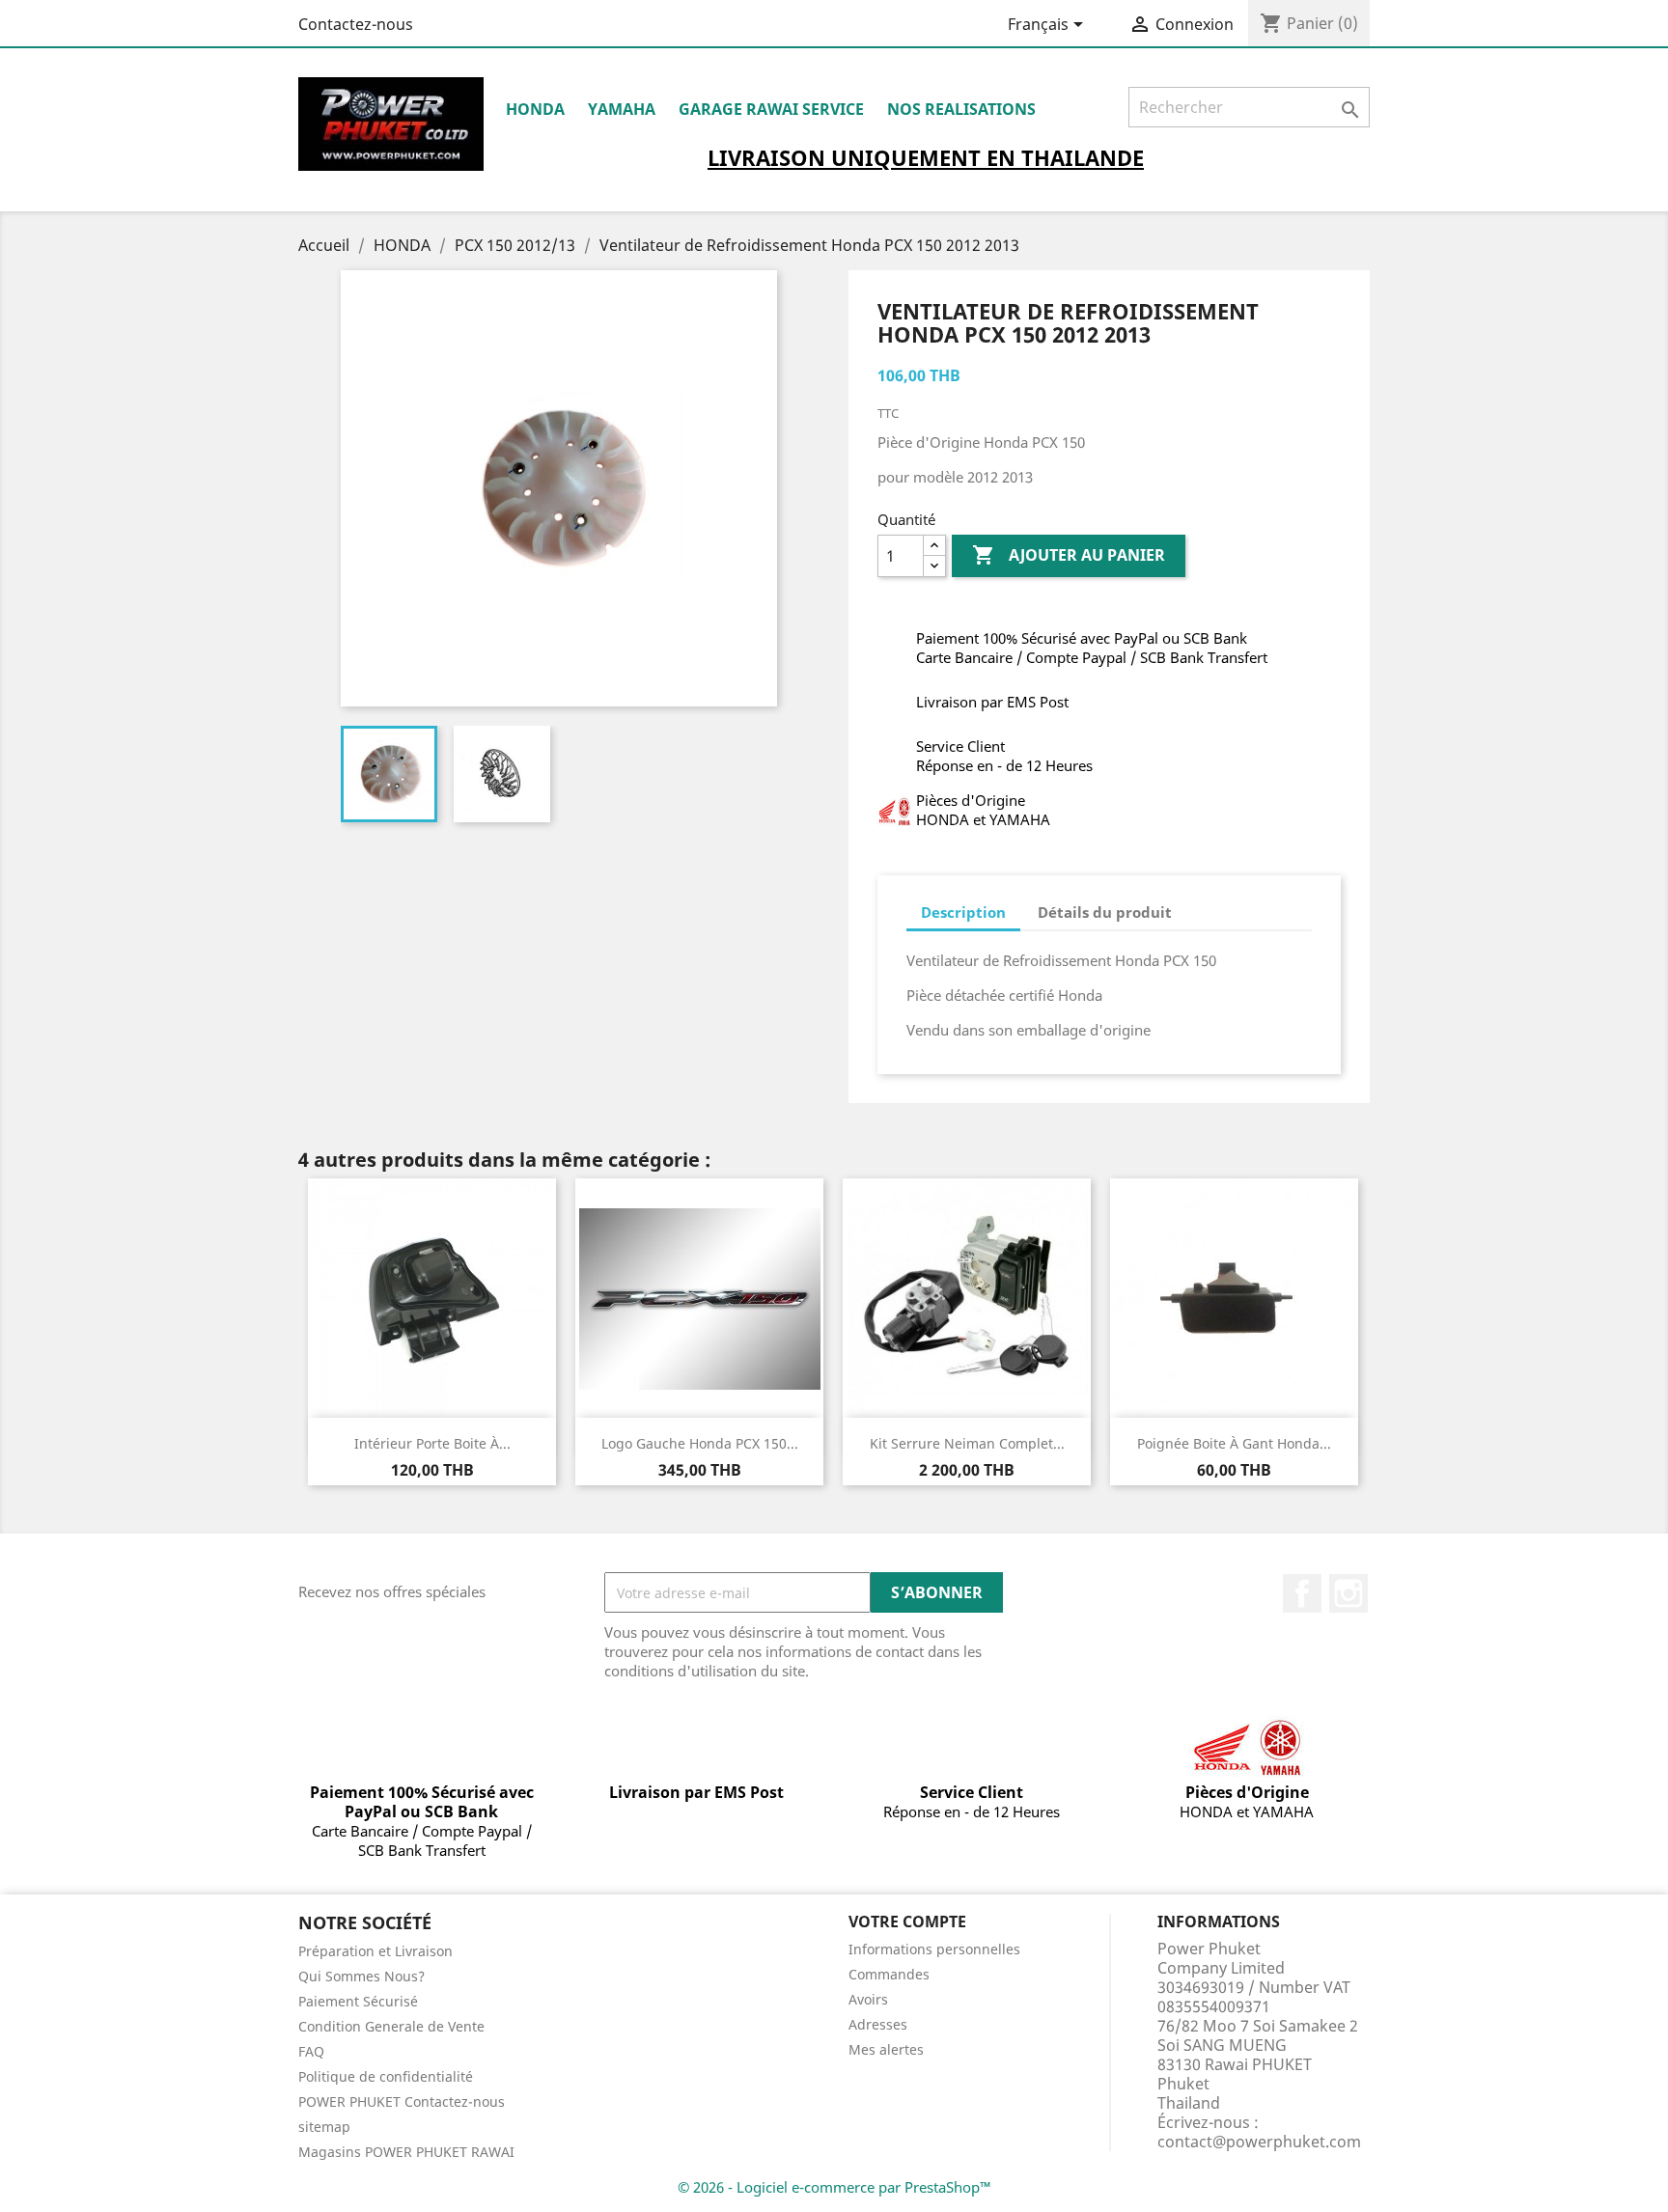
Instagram (1348, 1593)
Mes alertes (886, 2049)
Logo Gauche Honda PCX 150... (700, 1443)
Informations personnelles (934, 1949)
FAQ (311, 2051)
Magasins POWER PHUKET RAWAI (406, 2152)
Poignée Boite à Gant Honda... (1234, 1443)
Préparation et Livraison (375, 1951)
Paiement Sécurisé (358, 2001)
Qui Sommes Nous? (361, 1976)
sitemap (324, 2127)
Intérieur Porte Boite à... (432, 1443)
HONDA (535, 109)
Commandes (889, 1974)
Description (963, 912)
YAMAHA (622, 109)
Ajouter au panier (1069, 555)
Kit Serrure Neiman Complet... (967, 1443)
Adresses (878, 2024)
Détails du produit (1105, 912)
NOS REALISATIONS (961, 109)
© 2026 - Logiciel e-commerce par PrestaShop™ (834, 2187)
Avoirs (868, 1999)
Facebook (1302, 1593)
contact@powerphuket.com (1259, 2142)
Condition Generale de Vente (391, 2026)
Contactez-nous (356, 24)
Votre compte (907, 1922)
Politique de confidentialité (386, 2076)
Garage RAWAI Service (771, 109)
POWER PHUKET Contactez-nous (402, 2101)
